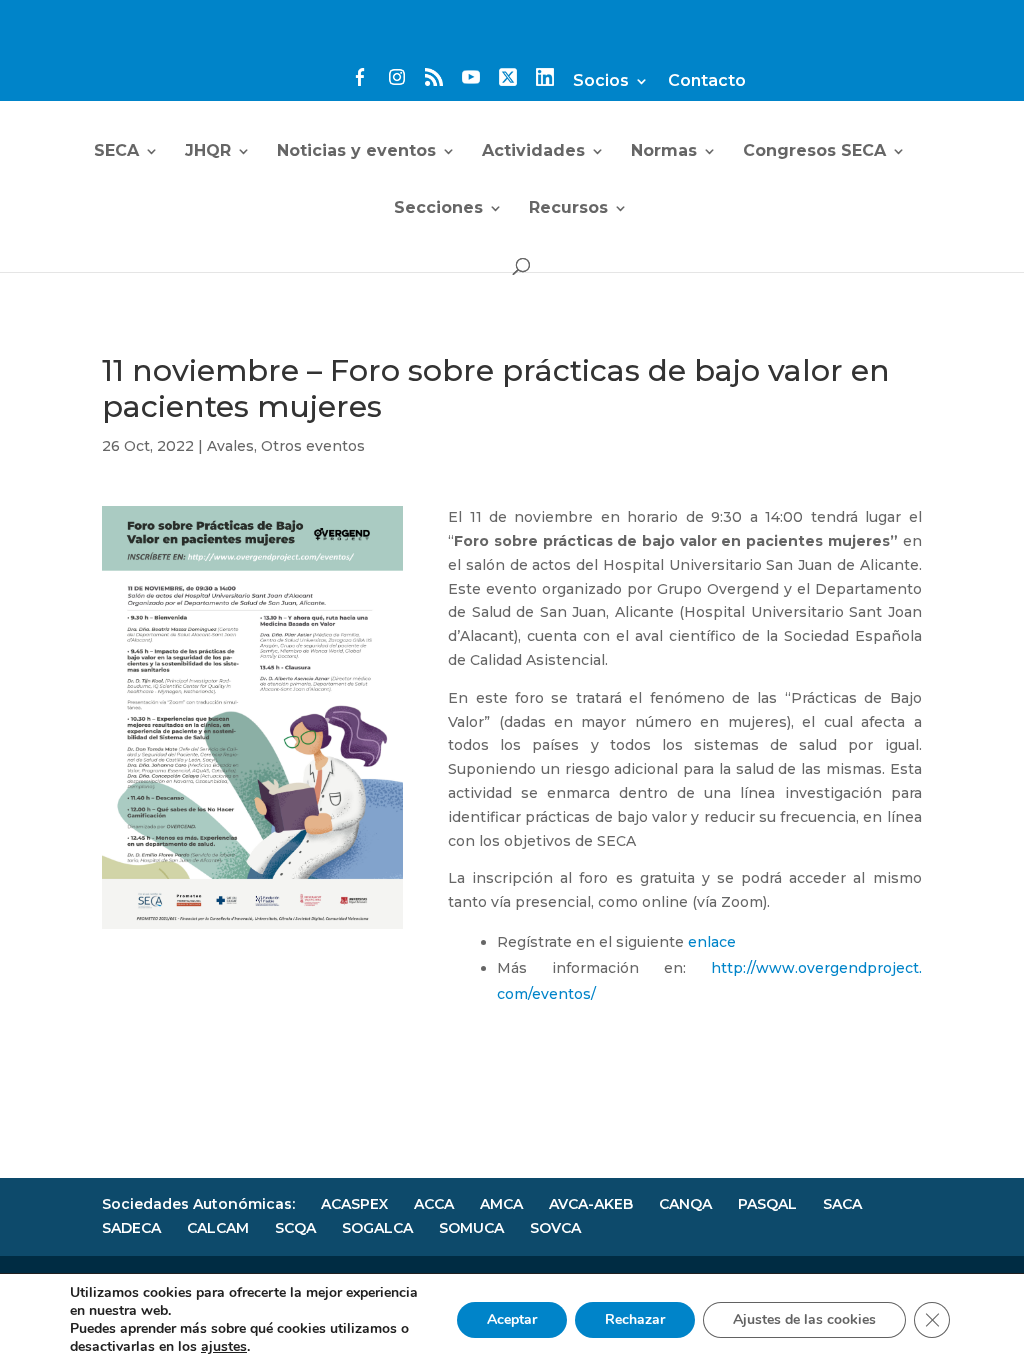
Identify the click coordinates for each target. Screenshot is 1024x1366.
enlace (712, 942)
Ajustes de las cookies (804, 1319)
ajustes (224, 1347)
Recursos (568, 209)
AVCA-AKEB (591, 1204)
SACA (842, 1204)
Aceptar (512, 1319)
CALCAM (218, 1228)
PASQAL (767, 1204)
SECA (116, 152)
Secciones (438, 209)
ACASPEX (354, 1204)
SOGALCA (377, 1228)
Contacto (707, 81)
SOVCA (555, 1228)
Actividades (533, 152)
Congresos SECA (814, 152)
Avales (230, 446)
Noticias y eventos (356, 152)
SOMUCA (471, 1228)
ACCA (434, 1204)
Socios (601, 81)
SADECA (131, 1228)
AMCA (501, 1204)
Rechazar (635, 1319)
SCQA (295, 1228)
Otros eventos (313, 446)
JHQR (208, 152)
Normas (664, 152)
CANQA (685, 1204)
